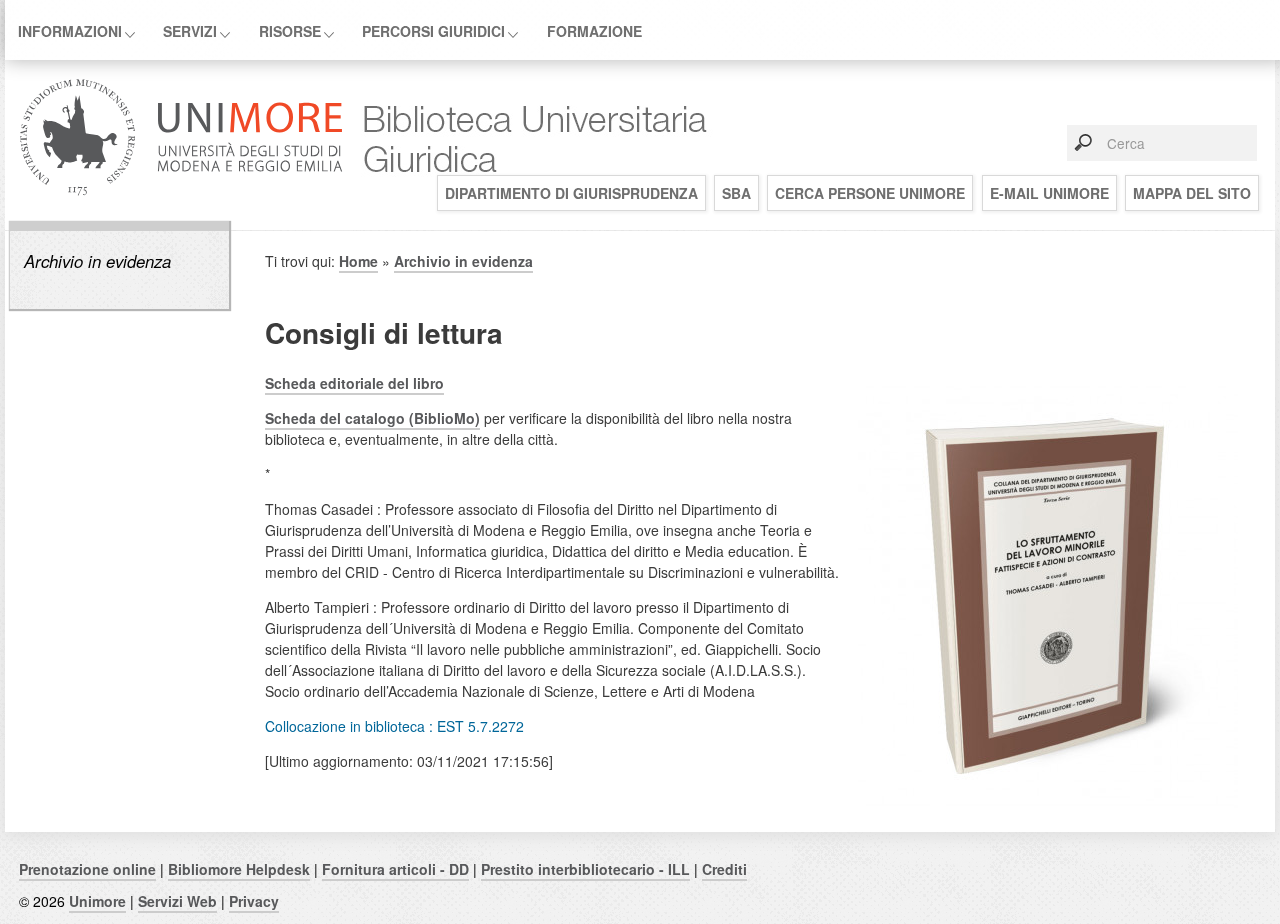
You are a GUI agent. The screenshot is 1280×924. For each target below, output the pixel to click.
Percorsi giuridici (433, 31)
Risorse (290, 31)
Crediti (724, 869)
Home (358, 261)
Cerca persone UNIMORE (870, 193)
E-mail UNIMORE (1049, 193)
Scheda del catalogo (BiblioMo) (372, 418)
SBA (736, 193)
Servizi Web (177, 901)
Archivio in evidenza (97, 261)
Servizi (190, 31)
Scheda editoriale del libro (354, 383)
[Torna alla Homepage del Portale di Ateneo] (181, 193)
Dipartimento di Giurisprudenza (571, 193)
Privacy (254, 901)
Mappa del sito (1192, 193)
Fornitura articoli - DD (395, 869)
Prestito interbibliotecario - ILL (585, 869)
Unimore (97, 901)
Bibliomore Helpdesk (239, 869)
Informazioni (70, 31)
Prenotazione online (87, 869)
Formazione (594, 31)
